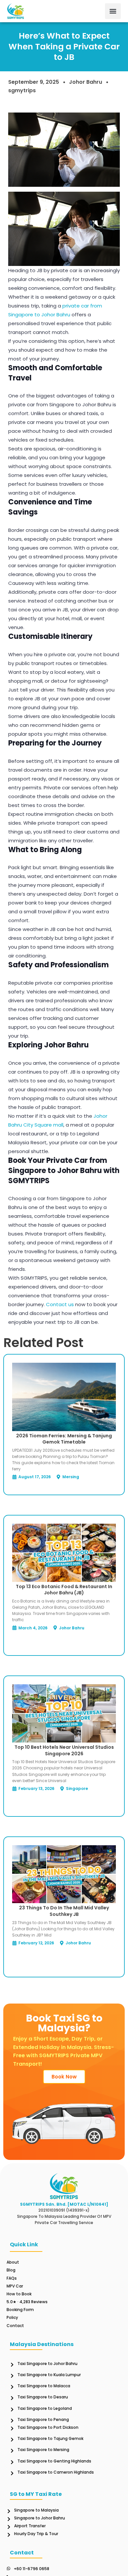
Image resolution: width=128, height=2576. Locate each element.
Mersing (71, 1477)
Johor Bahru (85, 82)
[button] (113, 11)
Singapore (77, 1788)
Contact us (60, 1304)
